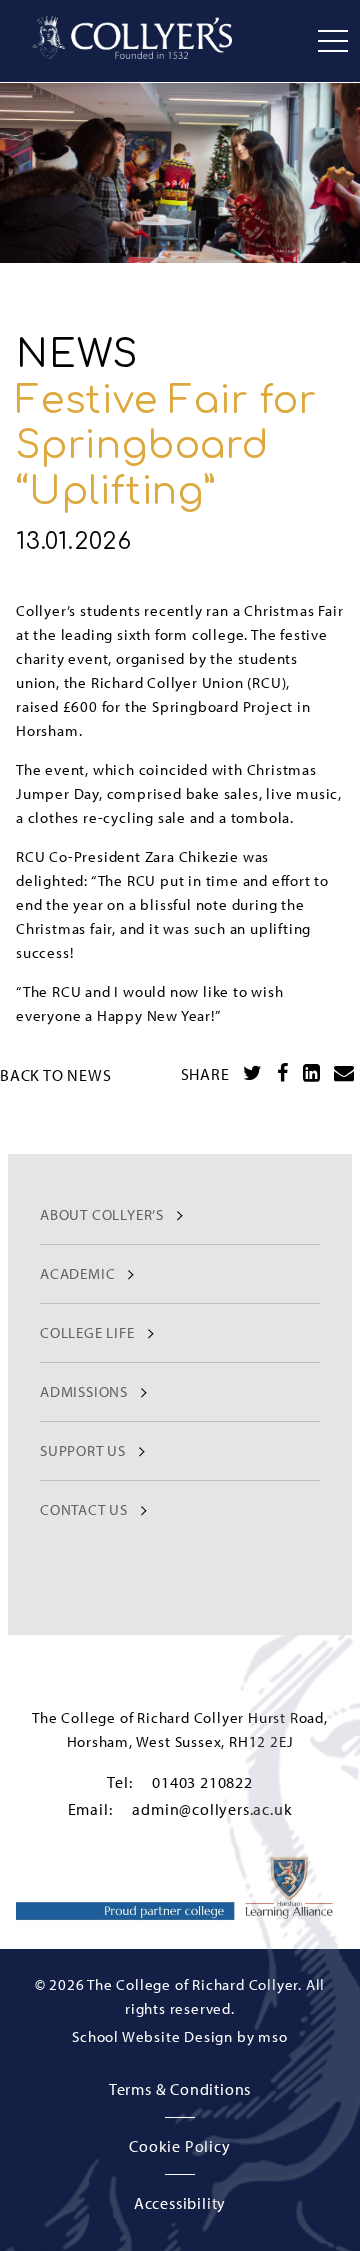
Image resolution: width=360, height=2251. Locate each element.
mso (272, 2036)
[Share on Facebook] (283, 1073)
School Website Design (152, 2036)
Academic (77, 1273)
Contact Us (84, 1509)
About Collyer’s (102, 1214)
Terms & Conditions (180, 2089)
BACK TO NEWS (56, 1075)
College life (87, 1332)
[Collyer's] (132, 37)
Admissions (84, 1391)
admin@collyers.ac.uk (212, 1809)
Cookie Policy (179, 2146)
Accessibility (180, 2203)
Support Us (83, 1450)
